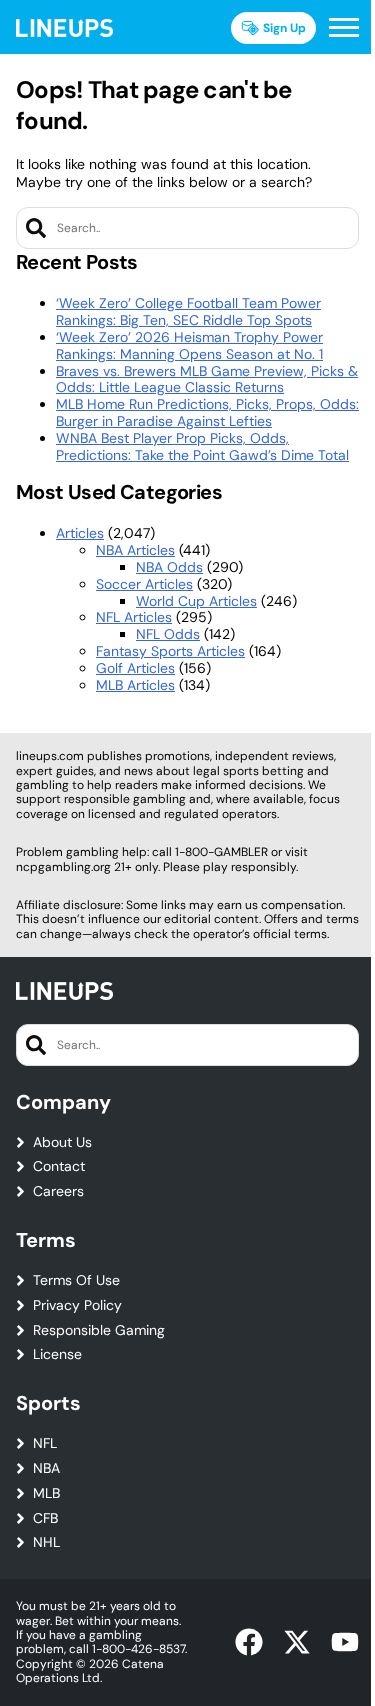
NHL (46, 1542)
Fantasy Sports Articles (170, 651)
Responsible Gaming (99, 1330)
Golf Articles (135, 668)
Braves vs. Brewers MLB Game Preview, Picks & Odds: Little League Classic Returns (207, 379)
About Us (62, 1142)
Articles (80, 533)
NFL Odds (168, 634)
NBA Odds (169, 567)
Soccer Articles (144, 584)
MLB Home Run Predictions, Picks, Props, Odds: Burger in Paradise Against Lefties (207, 412)
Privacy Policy (77, 1305)
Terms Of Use (76, 1280)
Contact (59, 1166)
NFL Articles (134, 617)
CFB (45, 1518)
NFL (45, 1443)
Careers (58, 1191)
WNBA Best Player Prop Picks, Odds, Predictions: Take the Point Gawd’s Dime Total (202, 446)
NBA (46, 1468)
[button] (344, 28)
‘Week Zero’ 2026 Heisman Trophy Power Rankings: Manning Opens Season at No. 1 (189, 345)
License (57, 1354)
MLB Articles (135, 685)
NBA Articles (135, 550)
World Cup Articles (196, 601)
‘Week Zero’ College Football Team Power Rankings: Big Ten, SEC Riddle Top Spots (188, 311)
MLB (46, 1493)
